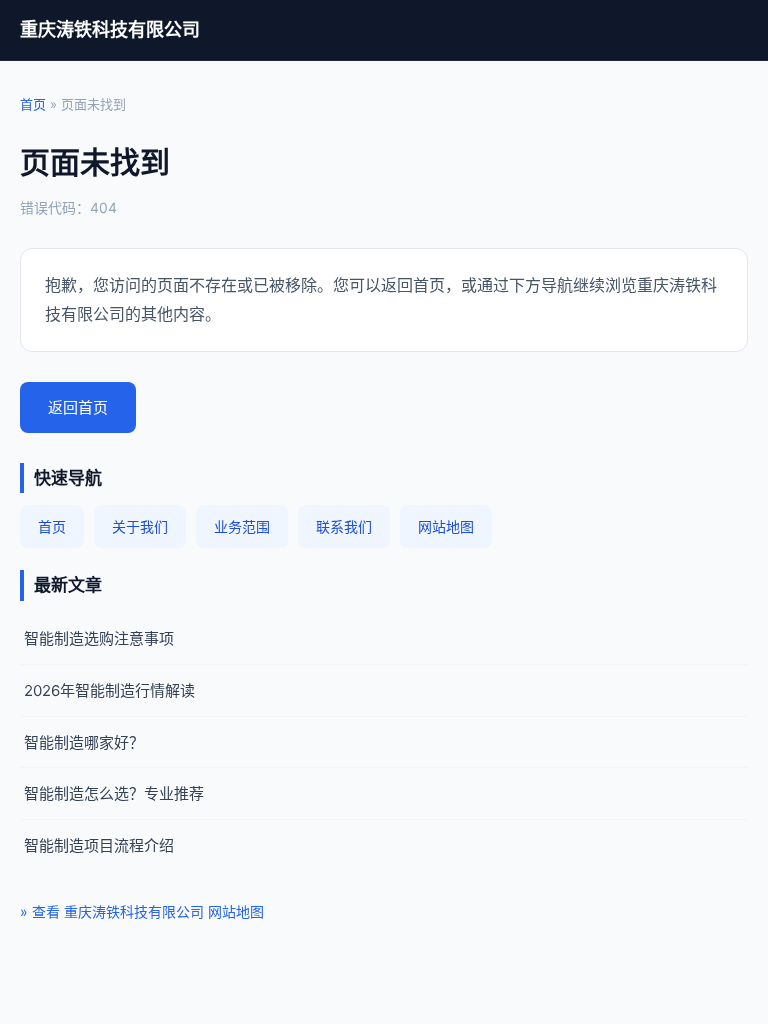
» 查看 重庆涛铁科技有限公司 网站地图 (142, 911)
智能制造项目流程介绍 (99, 845)
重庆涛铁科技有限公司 (110, 29)
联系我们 (344, 526)
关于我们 (140, 526)
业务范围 (242, 526)
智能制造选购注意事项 (99, 638)
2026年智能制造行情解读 (109, 690)
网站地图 (446, 526)
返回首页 (78, 407)
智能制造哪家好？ (84, 742)
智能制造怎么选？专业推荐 (114, 793)
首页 (33, 104)
